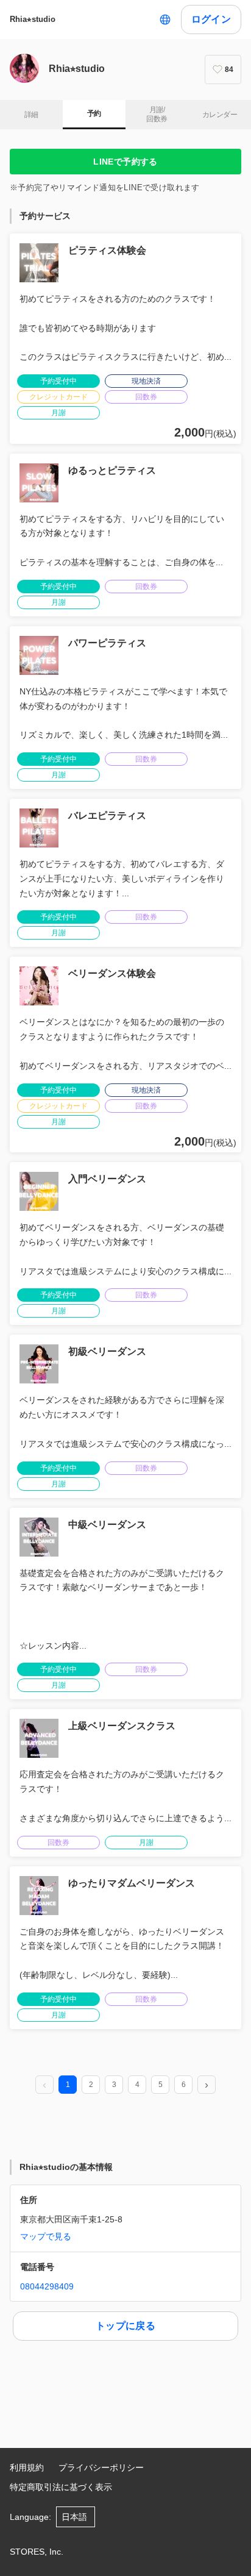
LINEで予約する (125, 162)
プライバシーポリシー (101, 2467)
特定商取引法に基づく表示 (61, 2487)
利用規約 (27, 2467)
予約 (94, 113)
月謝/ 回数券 (157, 115)
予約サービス (45, 216)
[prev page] (44, 2085)
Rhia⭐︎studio (33, 19)
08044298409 (47, 2286)
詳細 (31, 115)
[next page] (207, 2085)
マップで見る (46, 2236)
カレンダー (220, 115)
